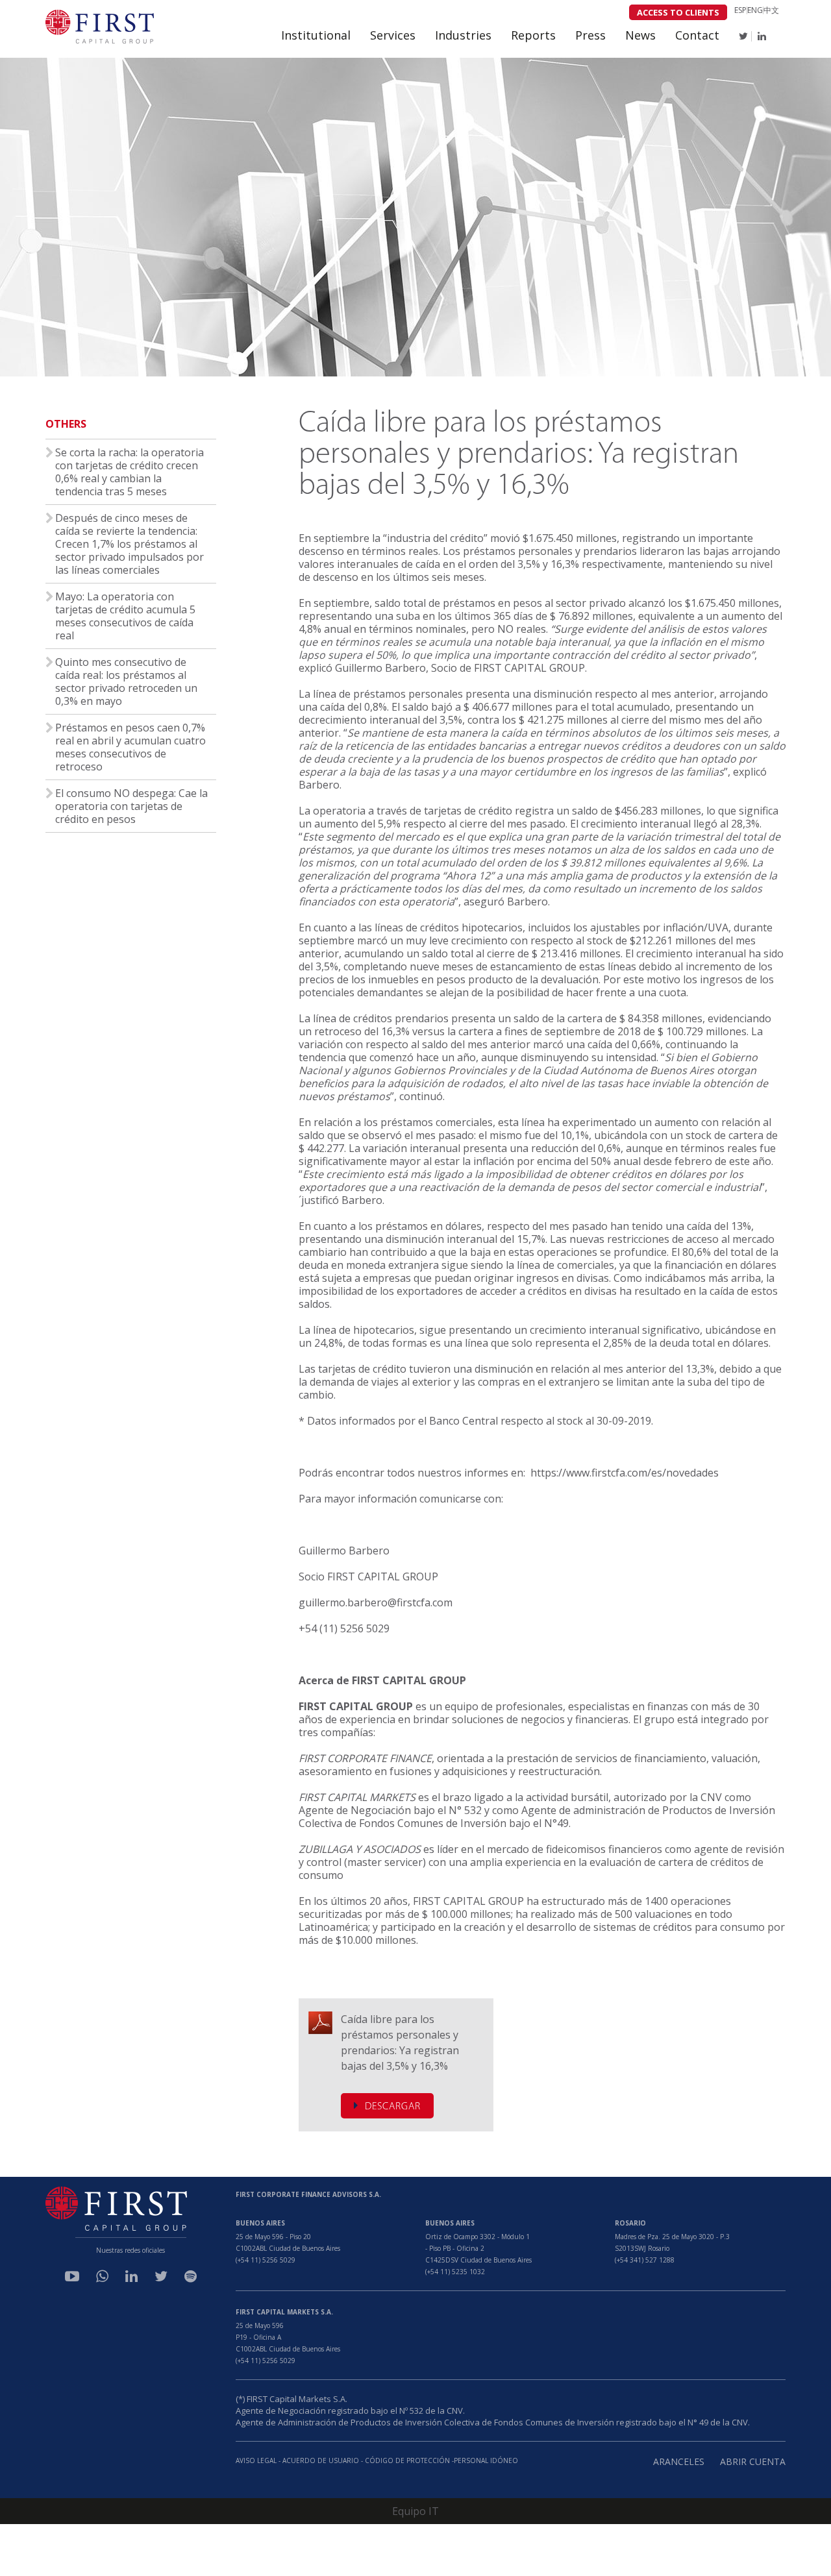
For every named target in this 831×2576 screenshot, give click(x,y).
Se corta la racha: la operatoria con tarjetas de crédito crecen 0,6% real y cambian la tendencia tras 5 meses (130, 472)
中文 (771, 10)
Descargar (393, 2107)
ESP (740, 10)
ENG (755, 10)
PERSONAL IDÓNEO (486, 2460)
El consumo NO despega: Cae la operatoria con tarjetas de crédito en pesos (131, 806)
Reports (533, 35)
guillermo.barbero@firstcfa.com (376, 1602)
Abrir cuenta (753, 2461)
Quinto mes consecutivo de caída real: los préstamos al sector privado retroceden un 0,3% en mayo (126, 681)
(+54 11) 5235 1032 (455, 2272)
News (640, 35)
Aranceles (679, 2461)
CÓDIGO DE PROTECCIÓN (408, 2460)
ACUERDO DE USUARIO (321, 2460)
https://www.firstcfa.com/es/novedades (625, 1473)
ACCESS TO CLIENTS (678, 12)
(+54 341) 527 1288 (645, 2260)
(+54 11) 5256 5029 (266, 2260)
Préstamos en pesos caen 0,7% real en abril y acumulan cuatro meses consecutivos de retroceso (130, 747)
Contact (697, 35)
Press (590, 35)
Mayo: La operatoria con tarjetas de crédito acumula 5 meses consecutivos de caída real (125, 616)
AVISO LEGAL (256, 2460)
